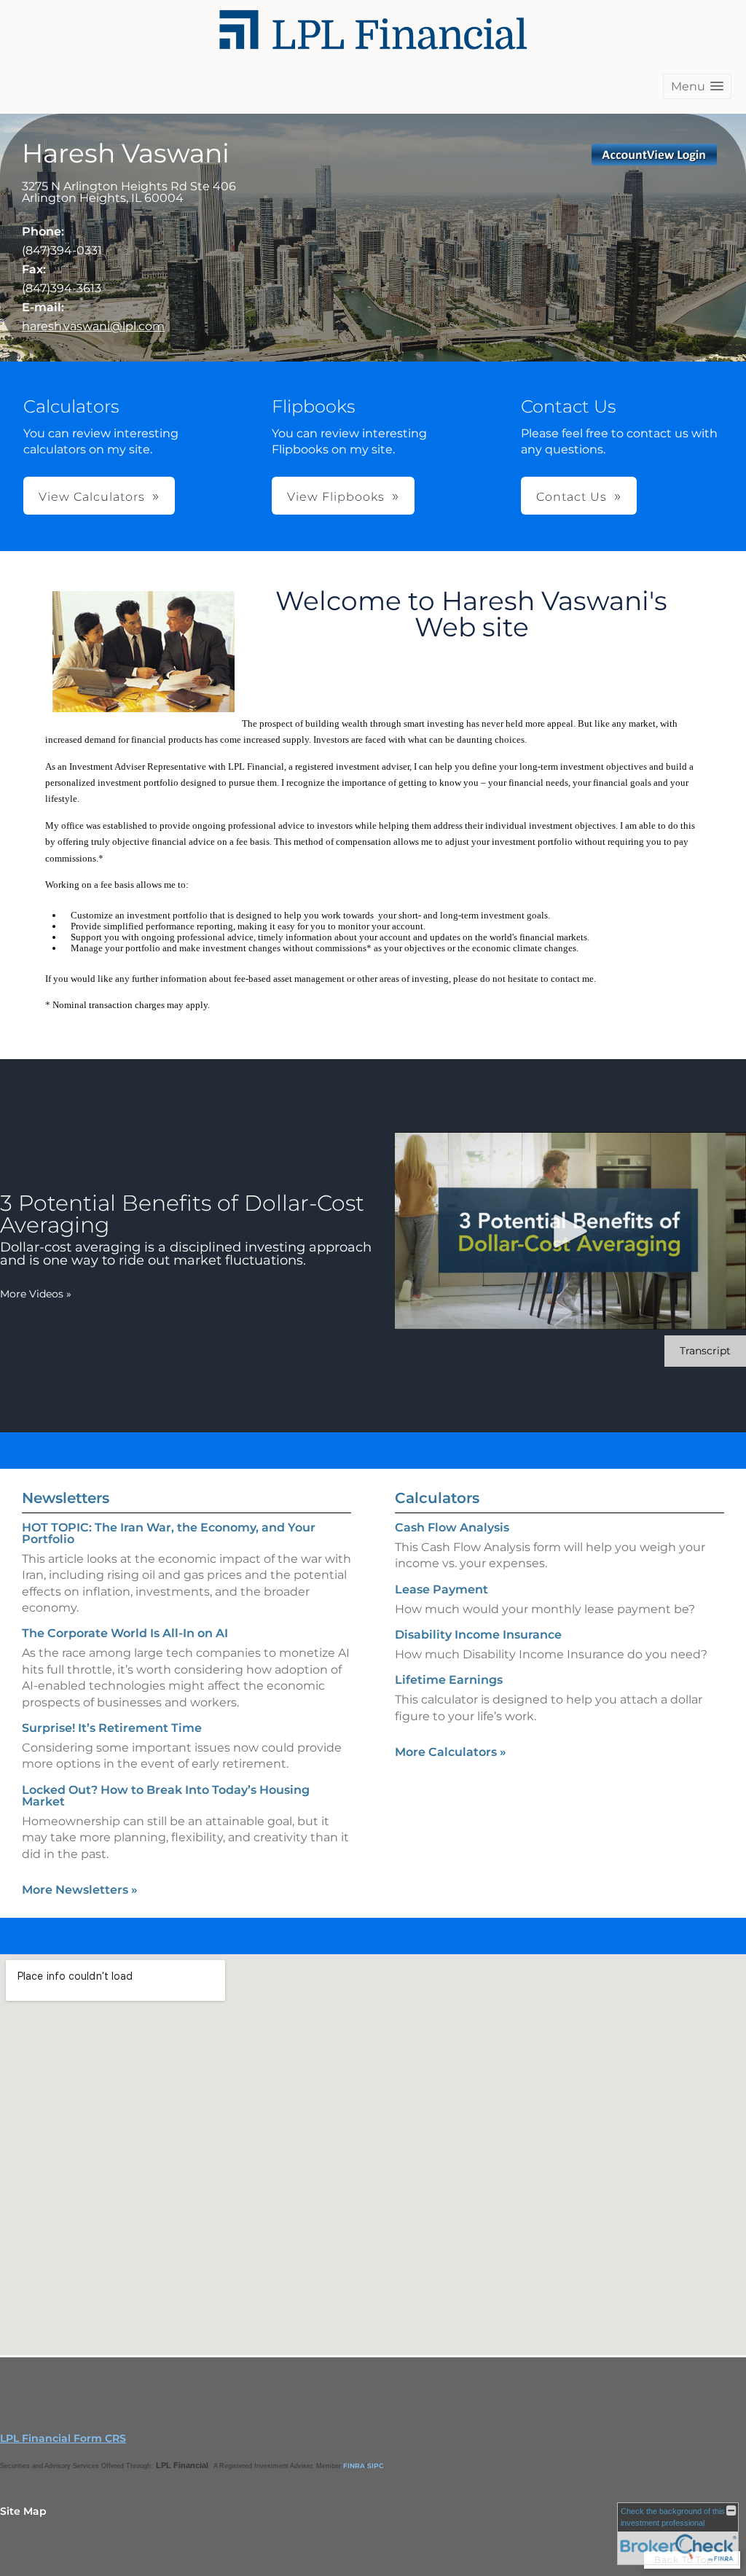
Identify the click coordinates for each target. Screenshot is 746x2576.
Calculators (437, 1498)
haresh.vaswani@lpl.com (93, 326)
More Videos (36, 1294)
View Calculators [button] (92, 497)
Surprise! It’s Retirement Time (112, 1728)
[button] (697, 86)
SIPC (376, 2466)
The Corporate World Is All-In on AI (125, 1633)
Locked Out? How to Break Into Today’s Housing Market (166, 1796)
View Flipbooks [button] (336, 497)
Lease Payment (441, 1589)
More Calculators (451, 1752)
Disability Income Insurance (478, 1635)
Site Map (23, 2511)
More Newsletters (80, 1890)
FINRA (354, 2466)
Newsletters (66, 1498)
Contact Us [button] (572, 497)
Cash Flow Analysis (452, 1527)
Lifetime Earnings (449, 1680)
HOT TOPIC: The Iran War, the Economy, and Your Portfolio (169, 1533)
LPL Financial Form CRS (63, 2438)
